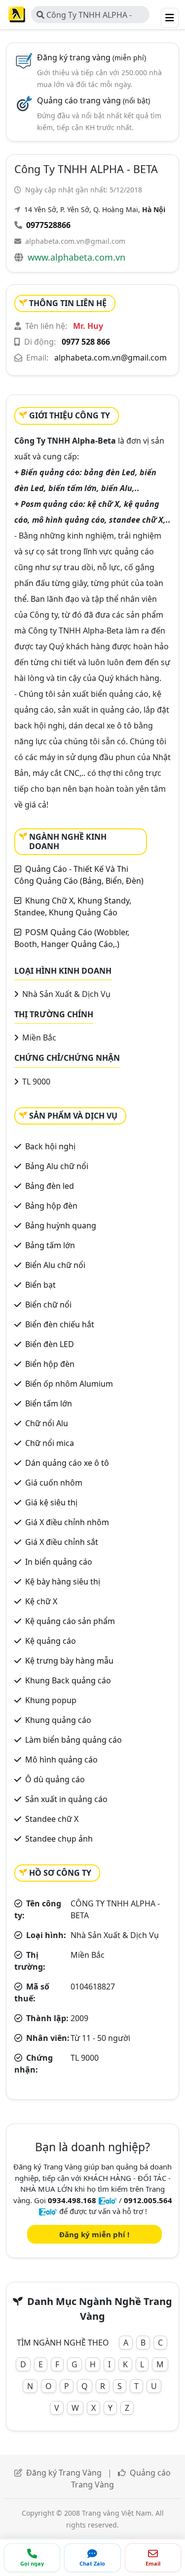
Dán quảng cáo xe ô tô (67, 1463)
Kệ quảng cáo (51, 1641)
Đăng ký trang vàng (92, 57)
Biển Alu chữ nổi (55, 1265)
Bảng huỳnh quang (61, 1225)
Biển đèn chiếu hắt (60, 1324)
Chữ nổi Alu (47, 1423)
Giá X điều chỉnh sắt (62, 1542)
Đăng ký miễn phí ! (94, 2234)
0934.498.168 (72, 2200)
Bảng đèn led (50, 1186)
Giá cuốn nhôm (54, 1483)
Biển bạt (40, 1285)
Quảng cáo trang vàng (93, 100)
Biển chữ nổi (48, 1305)
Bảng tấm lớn (50, 1245)
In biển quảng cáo (59, 1562)
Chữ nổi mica (50, 1443)
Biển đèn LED (50, 1344)
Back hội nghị (50, 1146)
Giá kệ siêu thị (51, 1502)
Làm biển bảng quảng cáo (74, 1740)
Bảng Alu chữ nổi (57, 1166)
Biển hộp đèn (50, 1364)
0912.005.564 (148, 2200)
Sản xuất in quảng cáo (66, 1799)
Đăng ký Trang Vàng (64, 2473)
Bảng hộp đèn (51, 1206)
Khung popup (51, 1700)
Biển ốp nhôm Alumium (69, 1384)
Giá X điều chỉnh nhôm (67, 1522)
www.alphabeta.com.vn (76, 257)
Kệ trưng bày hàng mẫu (69, 1661)
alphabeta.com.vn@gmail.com (75, 241)
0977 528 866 (86, 342)
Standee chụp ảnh (59, 1839)
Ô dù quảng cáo (55, 1779)
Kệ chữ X (41, 1601)
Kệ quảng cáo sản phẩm (70, 1621)
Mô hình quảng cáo (61, 1760)
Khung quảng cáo (58, 1720)
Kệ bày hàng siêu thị (63, 1582)
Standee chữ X (52, 1819)
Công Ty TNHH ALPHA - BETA (84, 16)
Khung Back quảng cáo (68, 1680)
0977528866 (48, 225)
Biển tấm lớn (49, 1403)
